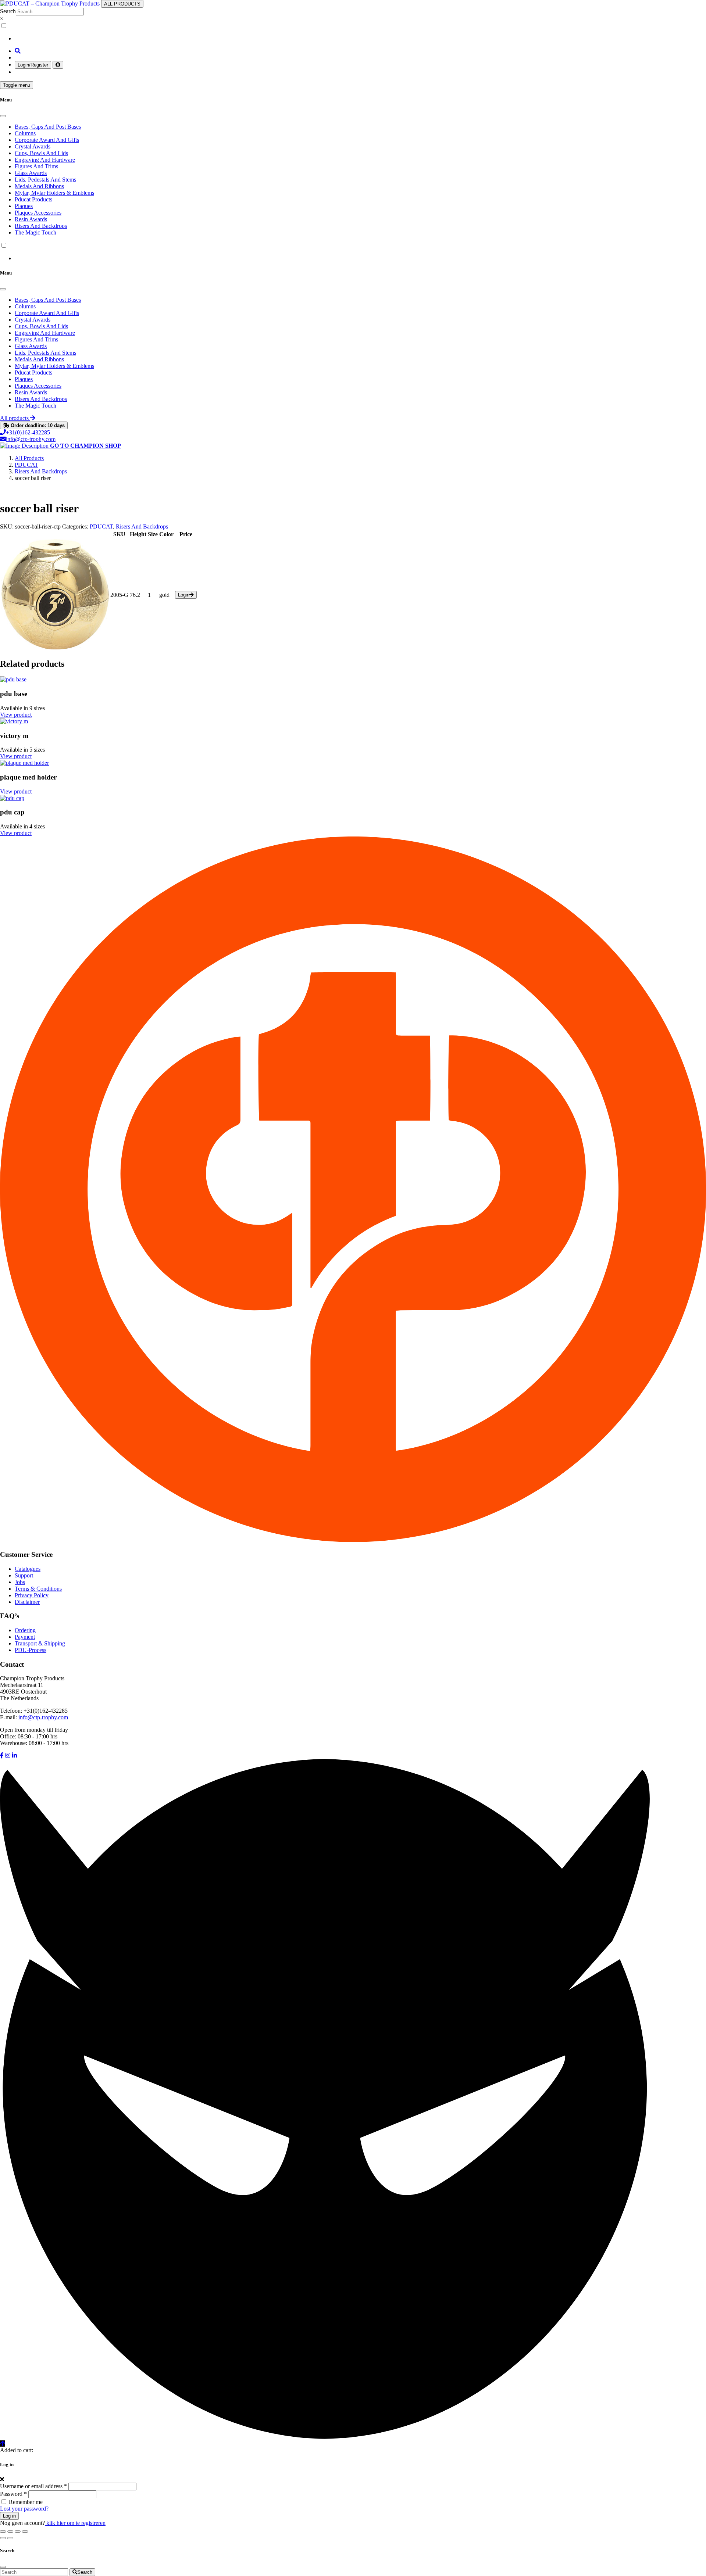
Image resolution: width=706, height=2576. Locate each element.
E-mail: (8, 1717)
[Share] (18, 2532)
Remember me (26, 2502)
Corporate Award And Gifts (47, 140)
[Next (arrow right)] (10, 2538)
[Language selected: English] (353, 32)
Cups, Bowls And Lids (41, 153)
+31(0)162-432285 (28, 432)
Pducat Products (33, 199)
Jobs (20, 1582)
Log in (9, 2516)
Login (184, 595)
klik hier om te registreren (75, 2523)
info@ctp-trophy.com (31, 439)
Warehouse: (14, 1743)
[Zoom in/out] (3, 2532)
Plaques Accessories (38, 213)
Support (24, 1575)
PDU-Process (31, 1650)
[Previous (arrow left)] (3, 2538)
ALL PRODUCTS (122, 4)
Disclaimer (27, 1602)
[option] (360, 39)
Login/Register (33, 65)
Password (13, 2494)
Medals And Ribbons (39, 186)
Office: (8, 1736)
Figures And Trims (36, 166)
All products (15, 418)
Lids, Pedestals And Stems (45, 180)
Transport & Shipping (40, 1643)
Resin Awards (31, 219)
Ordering (25, 1630)
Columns (25, 133)
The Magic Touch (35, 232)
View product (16, 715)
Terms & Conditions (38, 1589)
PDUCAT (101, 526)
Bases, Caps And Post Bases (48, 127)
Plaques (24, 206)
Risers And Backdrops (41, 226)
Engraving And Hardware (45, 160)
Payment (25, 1637)
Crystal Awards (33, 146)
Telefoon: (11, 1711)
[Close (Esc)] (25, 2532)
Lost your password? (24, 2509)
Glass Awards (31, 173)
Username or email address (33, 2486)
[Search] (18, 51)
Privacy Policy (32, 1595)
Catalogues (28, 1569)
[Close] (3, 116)
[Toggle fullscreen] (10, 2532)
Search (8, 11)
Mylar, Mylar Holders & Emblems (54, 193)
